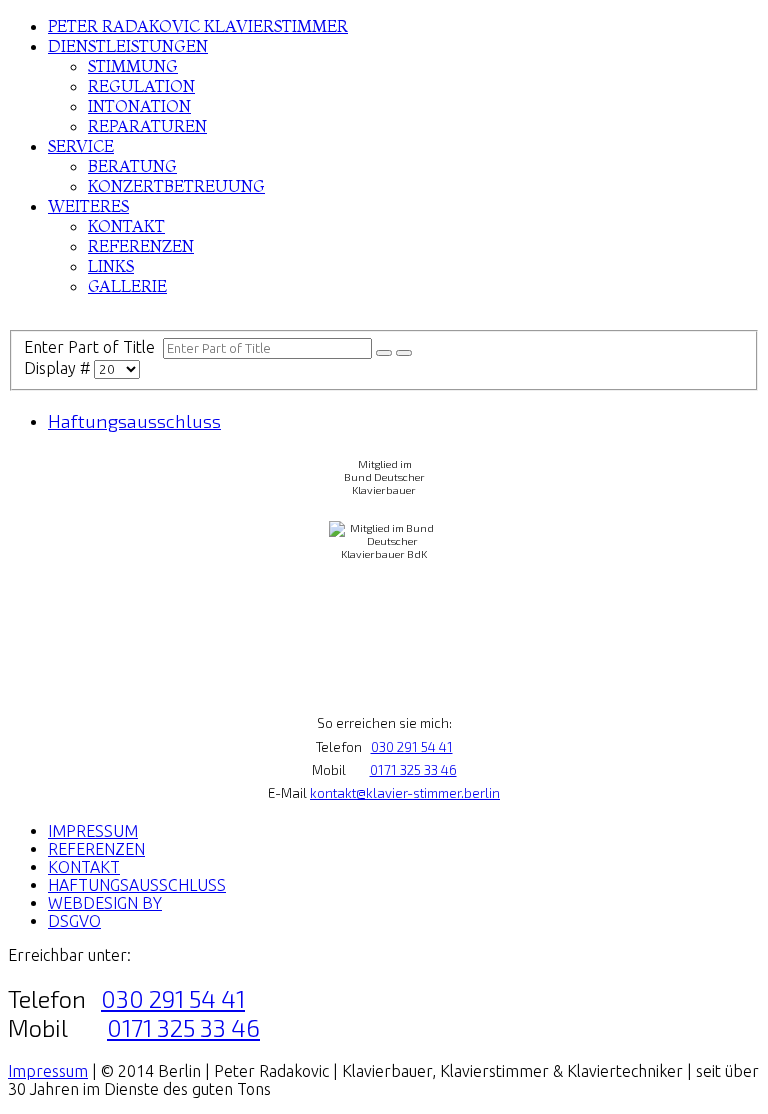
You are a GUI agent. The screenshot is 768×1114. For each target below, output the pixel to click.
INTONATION (139, 106)
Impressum (48, 1071)
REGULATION (141, 86)
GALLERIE (127, 286)
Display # (59, 368)
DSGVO (74, 921)
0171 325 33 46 (413, 770)
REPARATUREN (147, 126)
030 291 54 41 (412, 747)
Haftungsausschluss (134, 420)
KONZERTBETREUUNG (176, 186)
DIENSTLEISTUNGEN (128, 46)
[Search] (384, 353)
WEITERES (88, 206)
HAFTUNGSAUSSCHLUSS (137, 885)
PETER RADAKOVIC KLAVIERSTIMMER (198, 26)
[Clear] (404, 353)
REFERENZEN (141, 246)
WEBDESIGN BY (105, 903)
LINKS (111, 266)
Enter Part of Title (93, 347)
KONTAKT (126, 226)
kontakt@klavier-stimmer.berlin (405, 793)
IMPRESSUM (93, 831)
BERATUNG (132, 166)
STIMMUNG (133, 66)
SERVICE (81, 146)
